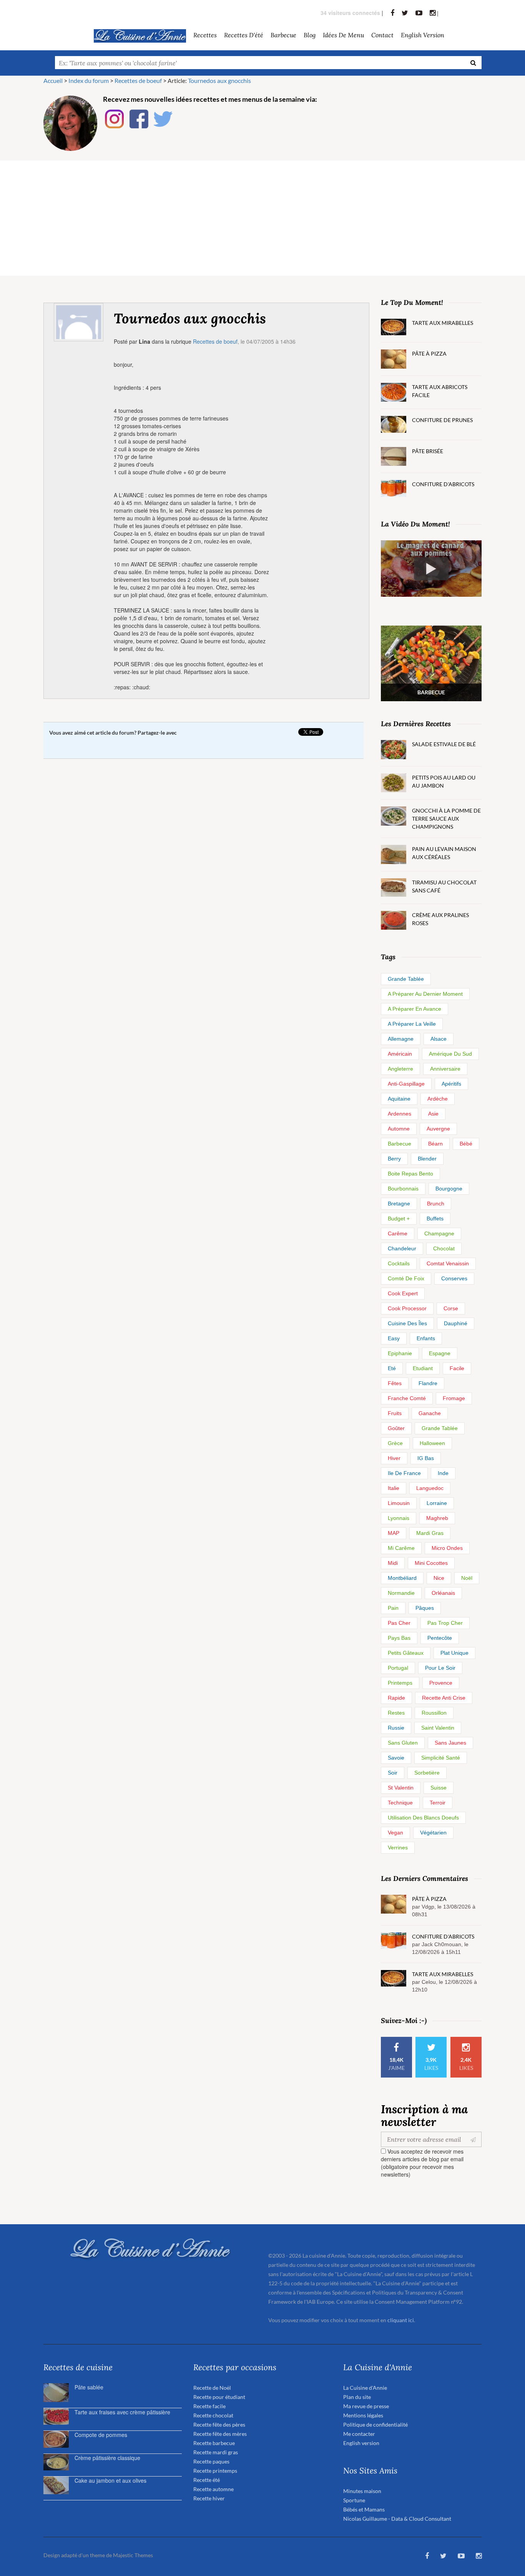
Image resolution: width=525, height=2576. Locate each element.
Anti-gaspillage (406, 1084)
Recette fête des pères (219, 2425)
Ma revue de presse (366, 2406)
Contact (382, 35)
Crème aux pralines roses (440, 919)
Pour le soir (440, 1668)
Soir (393, 1773)
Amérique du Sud (450, 1054)
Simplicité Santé (441, 1758)
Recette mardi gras (216, 2452)
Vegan (395, 1833)
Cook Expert (403, 1293)
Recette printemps (215, 2471)
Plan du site (357, 2397)
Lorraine (437, 1503)
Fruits (395, 1413)
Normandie (401, 1593)
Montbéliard (402, 1578)
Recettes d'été (244, 35)
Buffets (435, 1218)
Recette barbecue (214, 2443)
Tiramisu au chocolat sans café (444, 886)
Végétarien (433, 1833)
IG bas (426, 1458)
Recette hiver (209, 2498)
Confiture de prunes (442, 420)
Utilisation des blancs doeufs (423, 1818)
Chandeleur (402, 1248)
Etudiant (423, 1368)
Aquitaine (399, 1099)
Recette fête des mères (220, 2434)
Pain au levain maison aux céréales (444, 853)
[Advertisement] (262, 218)
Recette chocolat (213, 2415)
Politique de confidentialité (375, 2425)
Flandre (428, 1383)
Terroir (438, 1803)
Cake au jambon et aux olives (110, 2480)
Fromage (454, 1398)
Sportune (354, 2500)
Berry (394, 1159)
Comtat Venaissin (448, 1263)
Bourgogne (449, 1189)
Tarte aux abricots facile (440, 391)
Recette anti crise (444, 1698)
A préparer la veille (412, 1024)
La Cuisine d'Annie (365, 2388)
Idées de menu (343, 35)
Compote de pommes (101, 2435)
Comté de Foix (406, 1278)
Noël (467, 1578)
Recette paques (211, 2461)
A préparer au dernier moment (425, 994)
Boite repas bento (410, 1174)
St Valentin (401, 1788)
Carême (398, 1233)
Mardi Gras (430, 1533)
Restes (396, 1713)
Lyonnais (399, 1518)
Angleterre (400, 1069)
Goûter (396, 1428)
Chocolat (444, 1248)
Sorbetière (427, 1773)
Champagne (439, 1233)
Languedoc (430, 1488)
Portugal (398, 1668)
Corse (451, 1308)
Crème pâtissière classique (107, 2458)
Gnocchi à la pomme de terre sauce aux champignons (446, 819)
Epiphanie (400, 1353)
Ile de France (404, 1473)
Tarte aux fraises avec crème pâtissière (122, 2412)
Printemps (400, 1683)
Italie (394, 1488)
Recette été (207, 2480)
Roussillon (434, 1713)
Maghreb (437, 1518)
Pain (393, 1608)
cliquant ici (401, 2320)
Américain (400, 1054)
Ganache (430, 1413)
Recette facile (209, 2406)
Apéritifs (451, 1084)
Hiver (394, 1458)
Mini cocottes (431, 1563)
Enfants (426, 1338)
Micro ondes (447, 1548)
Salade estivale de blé (444, 744)
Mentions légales (363, 2415)
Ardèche (438, 1099)
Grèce (395, 1443)
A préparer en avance (415, 1009)
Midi (393, 1563)
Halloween (432, 1443)
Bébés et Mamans (364, 2509)
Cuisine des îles (407, 1323)
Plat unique (454, 1653)
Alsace (439, 1039)
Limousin (399, 1503)
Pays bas (399, 1638)
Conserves (454, 1278)
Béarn (435, 1144)
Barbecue (400, 1144)
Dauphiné (456, 1323)
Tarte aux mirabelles (443, 323)
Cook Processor (407, 1308)
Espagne (440, 1353)
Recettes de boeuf (215, 341)
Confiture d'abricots (443, 484)
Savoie (396, 1758)
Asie (433, 1114)
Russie (396, 1728)
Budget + (399, 1218)
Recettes (205, 35)
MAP (394, 1533)
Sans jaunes (450, 1743)
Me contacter (359, 2434)
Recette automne (213, 2489)
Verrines (398, 1848)
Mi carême (401, 1548)
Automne (399, 1129)
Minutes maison (362, 2491)
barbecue (283, 35)
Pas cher (399, 1623)
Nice (439, 1578)
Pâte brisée (428, 451)
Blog (310, 35)
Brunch (436, 1204)
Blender (427, 1159)
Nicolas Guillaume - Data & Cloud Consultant (397, 2519)
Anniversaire (445, 1069)
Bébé (466, 1144)
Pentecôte (440, 1638)
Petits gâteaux (406, 1653)
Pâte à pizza (429, 353)
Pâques (425, 1608)
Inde (443, 1473)
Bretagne (399, 1204)
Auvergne (438, 1129)
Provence (441, 1683)
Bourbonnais (403, 1189)
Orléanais (443, 1593)
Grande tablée (406, 979)
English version (423, 35)
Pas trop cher (445, 1623)
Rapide (396, 1698)
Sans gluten (403, 1743)
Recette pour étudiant (219, 2397)
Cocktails (399, 1263)
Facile (457, 1368)
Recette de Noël (212, 2388)
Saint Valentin (438, 1728)
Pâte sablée (89, 2387)
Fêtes (395, 1383)
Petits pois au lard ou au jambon (444, 781)
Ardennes (400, 1114)
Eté (392, 1368)
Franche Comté (407, 1398)
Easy (394, 1338)
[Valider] (475, 2139)
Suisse (439, 1788)
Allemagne (401, 1039)
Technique (400, 1803)
